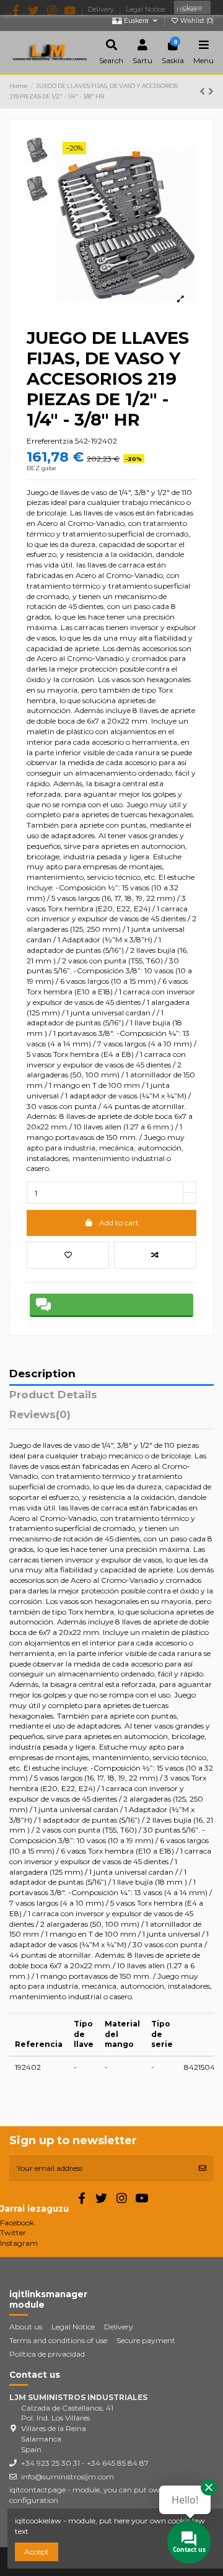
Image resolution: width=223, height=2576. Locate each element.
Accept (37, 2552)
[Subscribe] (203, 2168)
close (192, 7)
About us (26, 2327)
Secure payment (146, 2340)
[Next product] (211, 92)
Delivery (119, 2327)
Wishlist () (196, 21)
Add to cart (119, 1223)
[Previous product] (204, 92)
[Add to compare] (155, 1255)
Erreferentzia (50, 441)
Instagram (19, 2243)
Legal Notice (73, 2327)
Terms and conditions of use (58, 2340)
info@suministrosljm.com (68, 2477)
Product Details (53, 1395)
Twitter (13, 2232)
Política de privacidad (47, 2354)
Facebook (17, 2223)
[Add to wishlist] (68, 1255)
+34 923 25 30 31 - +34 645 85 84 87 (85, 2463)
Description (42, 1374)
